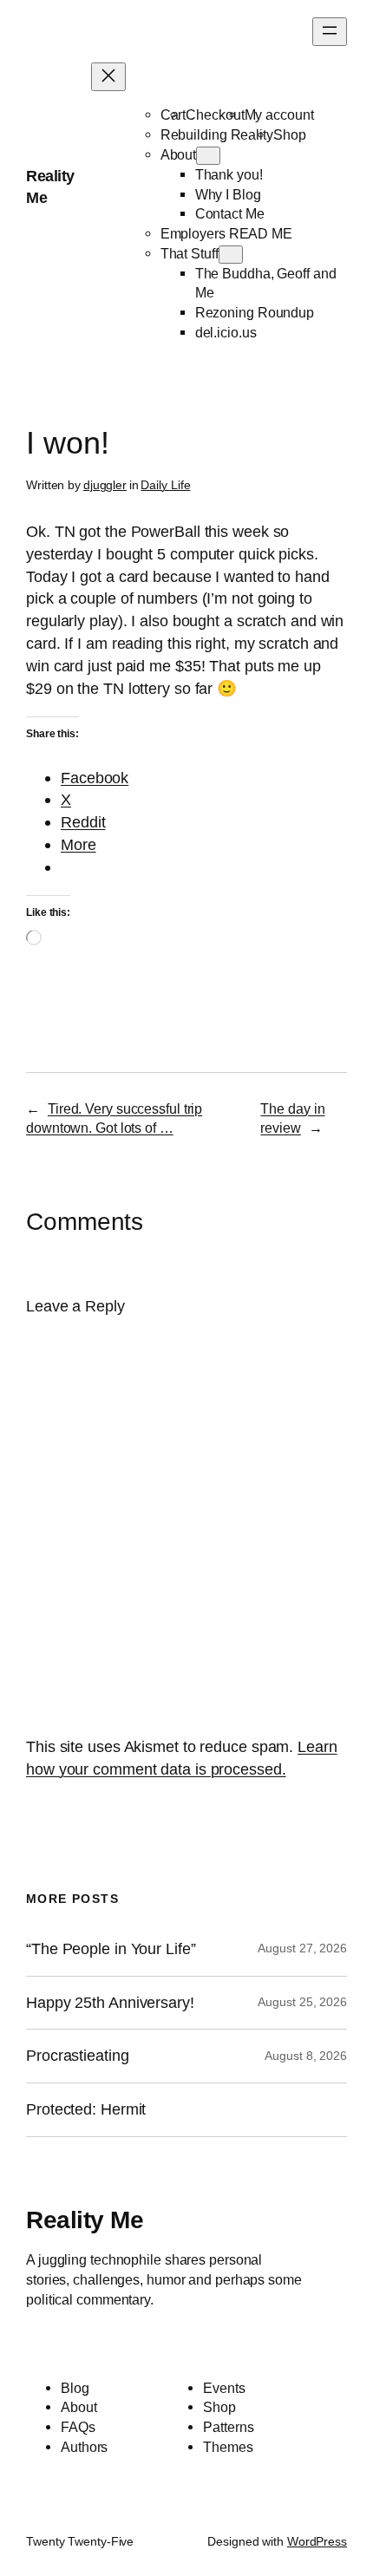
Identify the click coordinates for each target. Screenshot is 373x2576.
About (179, 154)
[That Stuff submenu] (231, 255)
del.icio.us (226, 332)
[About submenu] (208, 156)
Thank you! (229, 174)
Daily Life (165, 485)
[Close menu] (108, 77)
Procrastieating (78, 2056)
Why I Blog (228, 194)
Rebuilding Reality (217, 134)
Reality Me (85, 2220)
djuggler (105, 485)
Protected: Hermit (86, 2109)
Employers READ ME (226, 233)
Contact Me (230, 213)
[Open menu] (330, 32)
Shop (290, 134)
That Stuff (190, 253)
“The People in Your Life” (113, 1949)
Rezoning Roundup (255, 312)
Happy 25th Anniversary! (110, 2003)
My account (279, 114)
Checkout (215, 114)
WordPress (317, 2541)
